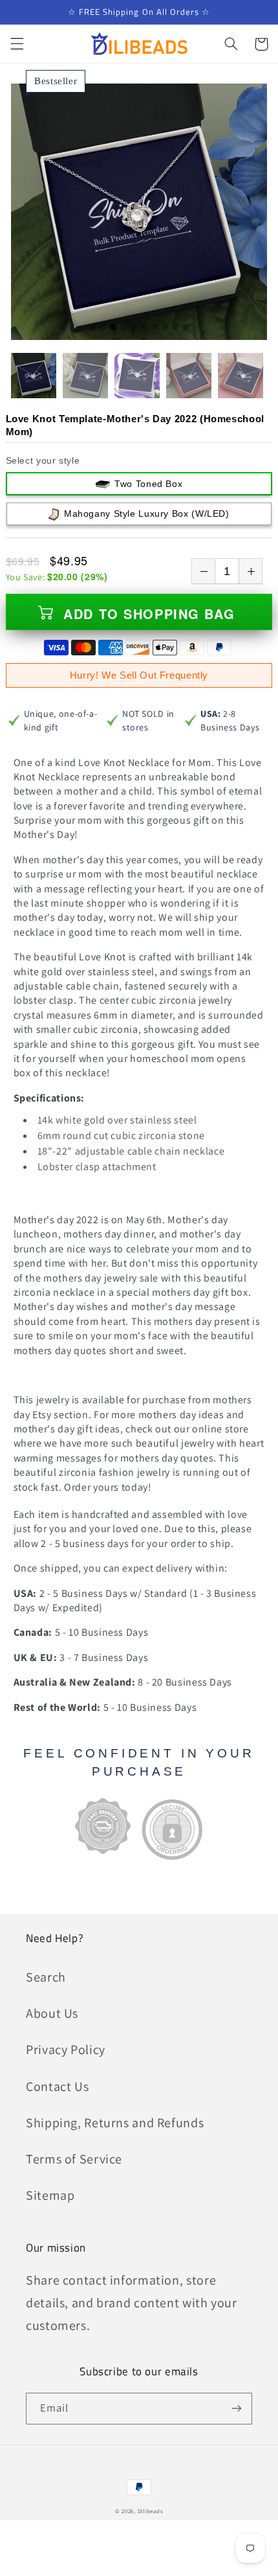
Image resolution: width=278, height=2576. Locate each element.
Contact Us (57, 2086)
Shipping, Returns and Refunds (115, 2123)
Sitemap (50, 2195)
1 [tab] (92, 328)
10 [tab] (186, 328)
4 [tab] (123, 328)
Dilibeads (151, 2511)
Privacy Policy (66, 2050)
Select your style (43, 460)
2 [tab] (103, 328)
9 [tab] (175, 328)
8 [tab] (165, 328)
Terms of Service (74, 2159)
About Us (52, 2013)
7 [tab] (155, 328)
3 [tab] (113, 328)
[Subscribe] (237, 2409)
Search (46, 1977)
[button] (17, 44)
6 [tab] (144, 328)
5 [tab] (134, 328)
